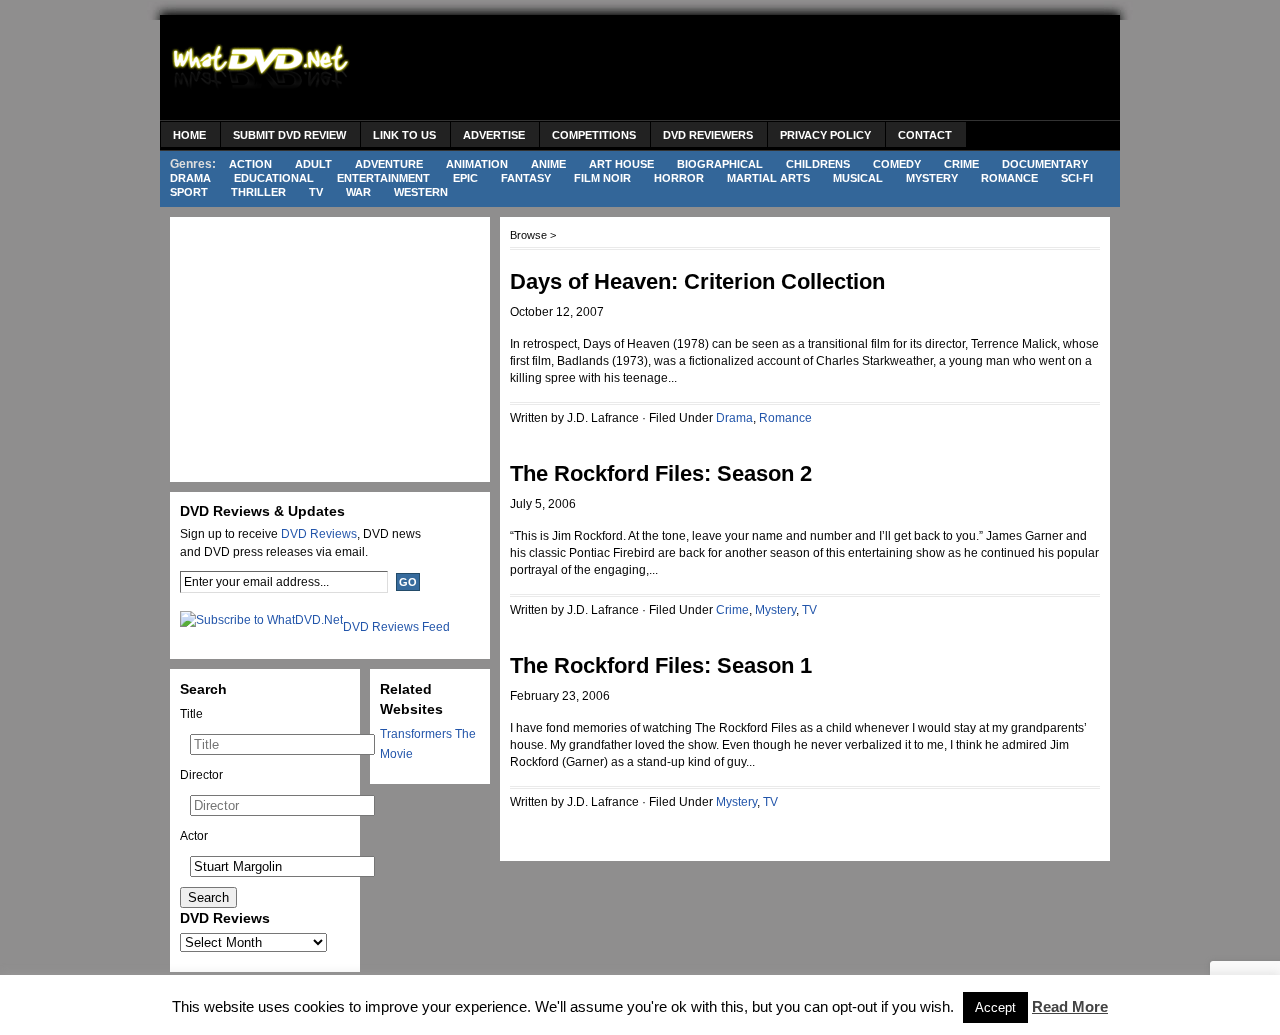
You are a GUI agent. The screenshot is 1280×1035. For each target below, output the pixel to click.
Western (421, 192)
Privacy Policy (825, 135)
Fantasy (526, 178)
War (358, 192)
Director (201, 775)
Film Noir (602, 178)
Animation (477, 164)
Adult (313, 164)
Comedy (897, 164)
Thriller (258, 192)
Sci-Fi (1077, 178)
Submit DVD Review (289, 135)
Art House (621, 164)
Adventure (389, 164)
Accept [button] (995, 1007)
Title (191, 714)
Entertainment (383, 178)
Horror (679, 178)
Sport (189, 192)
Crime (961, 164)
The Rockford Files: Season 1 (661, 665)
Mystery (932, 178)
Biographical (720, 164)
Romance (1009, 178)
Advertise (494, 135)
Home (189, 135)
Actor (194, 836)
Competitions (594, 135)
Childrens (818, 164)
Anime (548, 164)
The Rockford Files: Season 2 (661, 473)
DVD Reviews (319, 534)
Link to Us (404, 135)
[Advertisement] (746, 70)
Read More (1070, 1006)
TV (316, 192)
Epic (465, 178)
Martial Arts (768, 178)
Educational (274, 178)
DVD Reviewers (708, 135)
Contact (925, 135)
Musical (858, 178)
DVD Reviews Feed (396, 627)
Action (250, 164)
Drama (190, 178)
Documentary (1045, 164)
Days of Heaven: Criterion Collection (697, 281)
